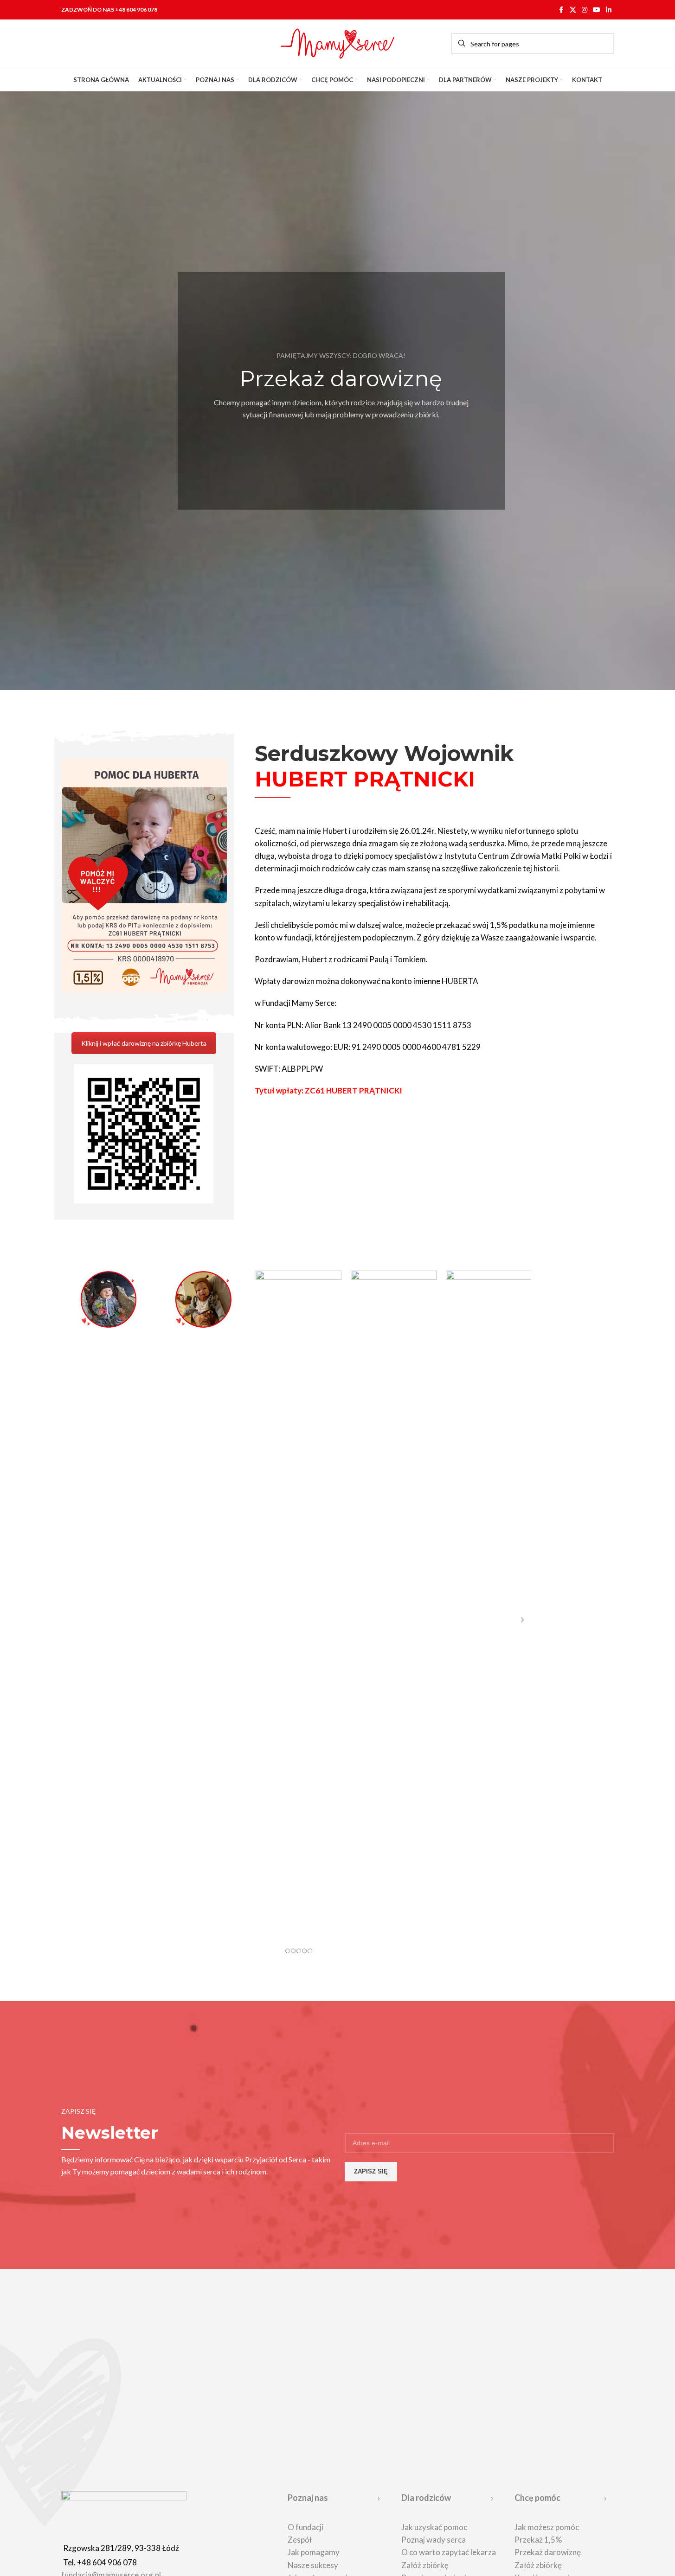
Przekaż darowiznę (548, 2552)
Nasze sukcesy (313, 2565)
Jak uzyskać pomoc (434, 2527)
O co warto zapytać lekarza (449, 2552)
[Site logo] (338, 42)
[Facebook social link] (561, 10)
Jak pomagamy (314, 2552)
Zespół (300, 2540)
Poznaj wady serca (434, 2540)
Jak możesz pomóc (547, 2527)
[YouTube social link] (597, 10)
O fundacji (305, 2527)
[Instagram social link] (585, 10)
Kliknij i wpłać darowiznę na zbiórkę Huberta (144, 1043)
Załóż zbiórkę (425, 2565)
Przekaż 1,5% (538, 2540)
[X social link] (573, 10)
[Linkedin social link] (609, 10)
